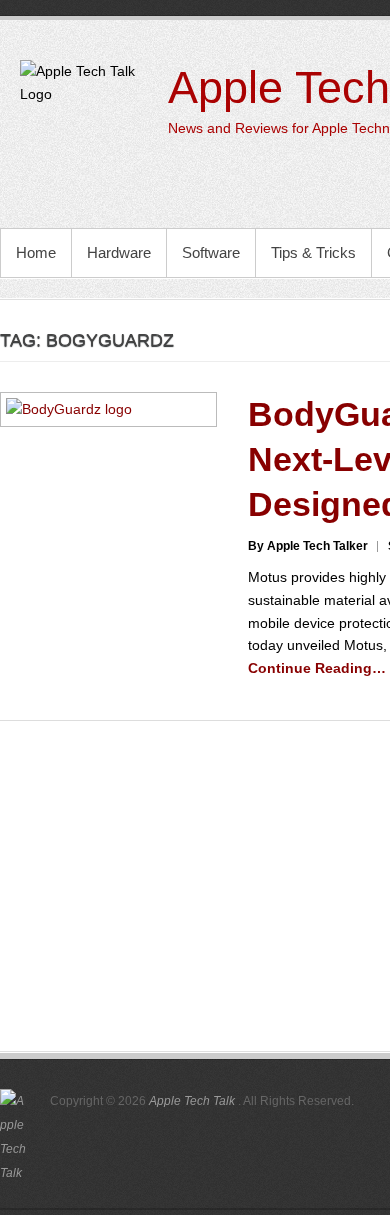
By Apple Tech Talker (308, 546)
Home (36, 252)
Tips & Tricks (313, 252)
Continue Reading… (317, 668)
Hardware (119, 252)
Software (211, 252)
